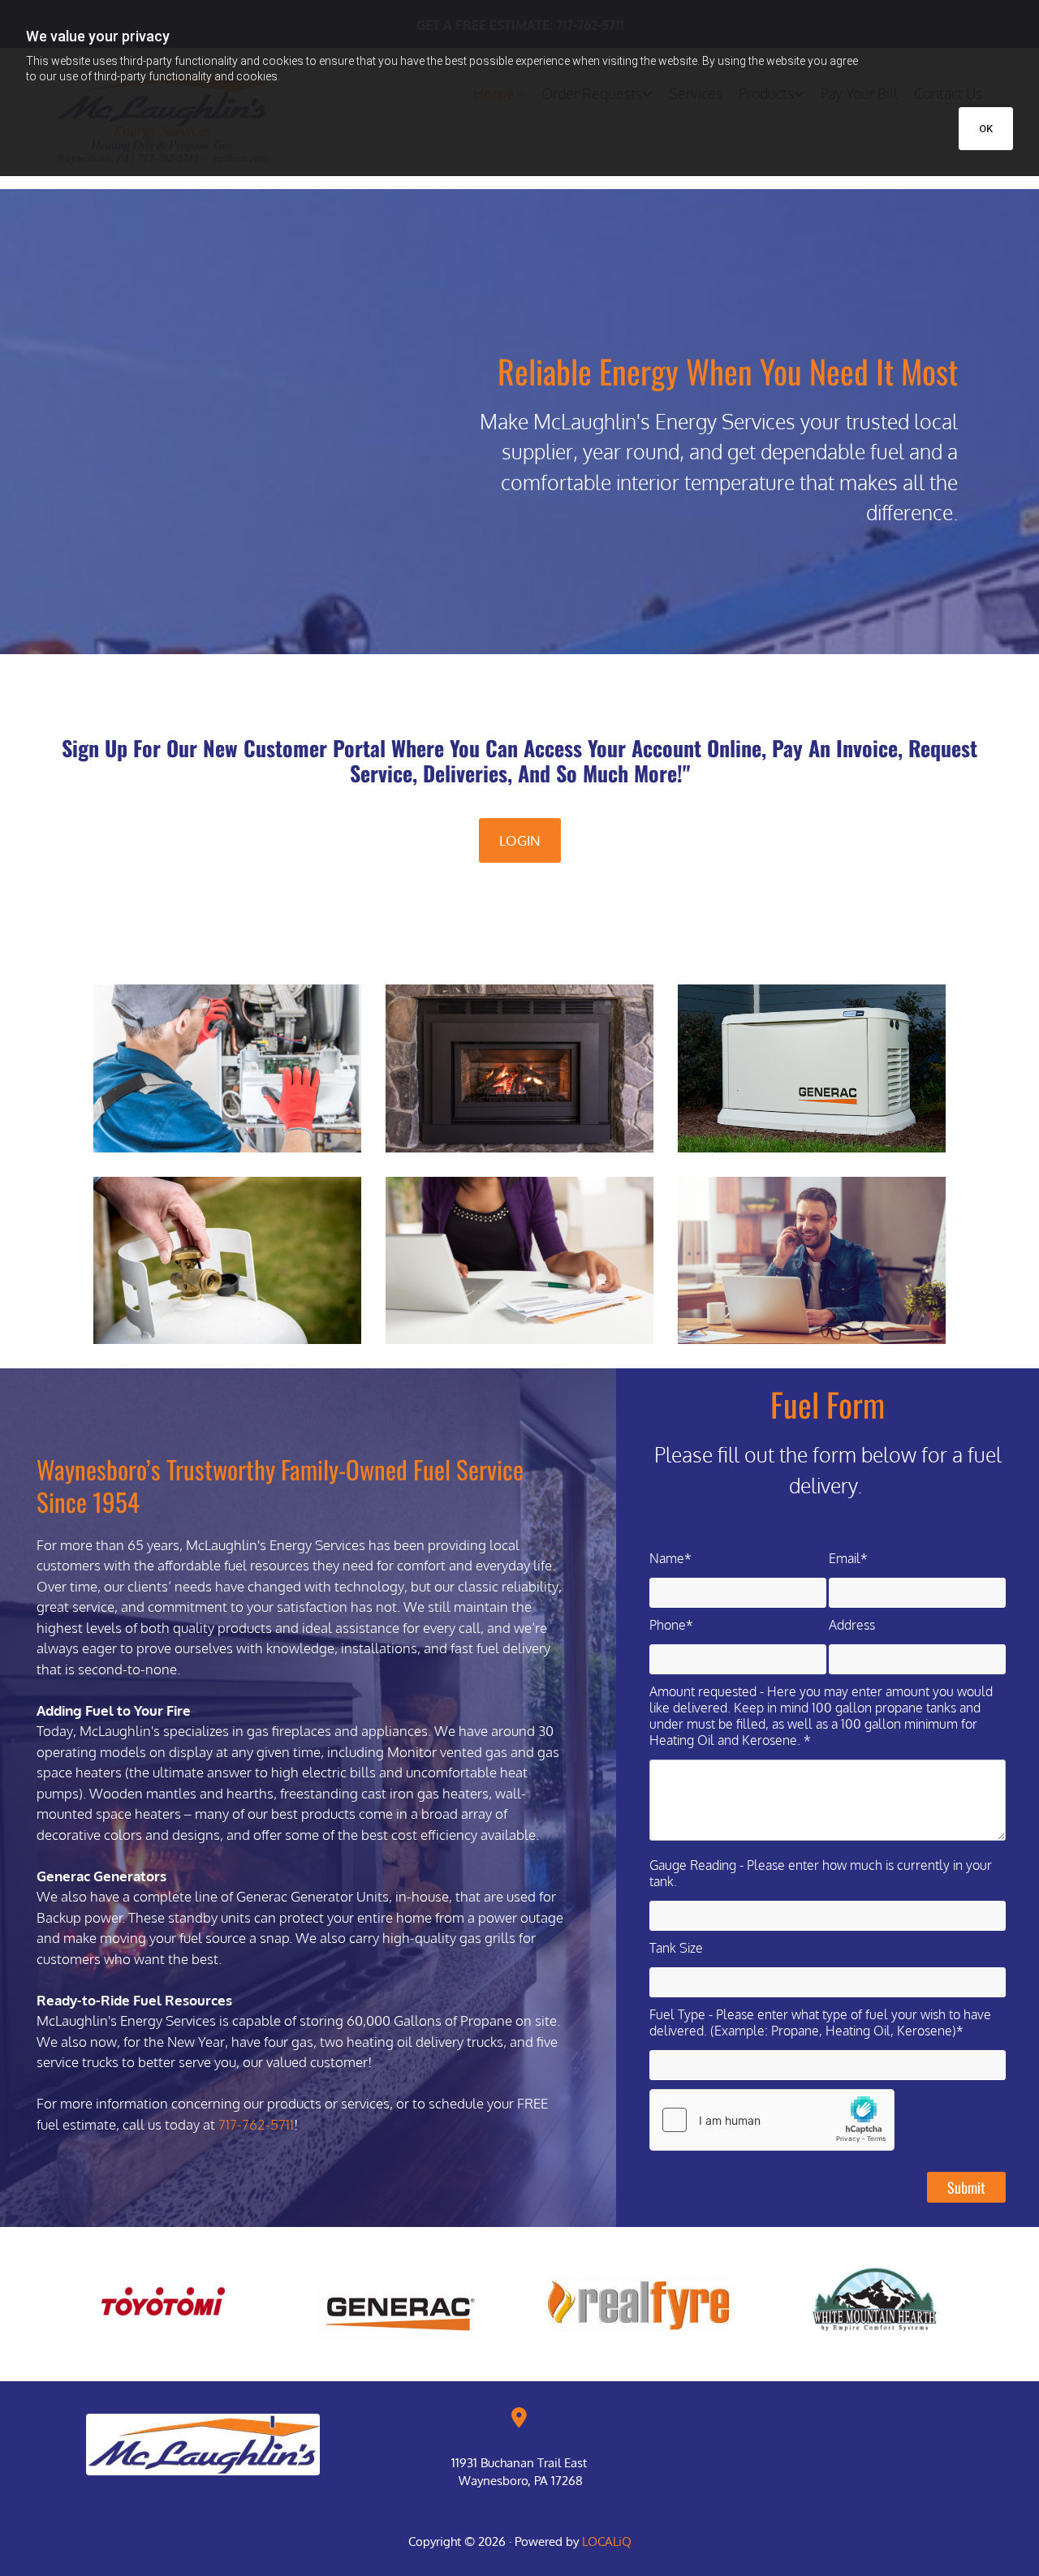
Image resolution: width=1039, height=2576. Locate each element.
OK (986, 129)
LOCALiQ (607, 2542)
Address (852, 1625)
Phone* (671, 1625)
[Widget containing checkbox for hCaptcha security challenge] (772, 2120)
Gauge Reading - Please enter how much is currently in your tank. (821, 1873)
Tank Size (676, 1948)
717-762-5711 (256, 2124)
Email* (848, 1558)
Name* (670, 1558)
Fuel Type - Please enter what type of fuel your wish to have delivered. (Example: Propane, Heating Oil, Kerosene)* (820, 2022)
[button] (520, 841)
